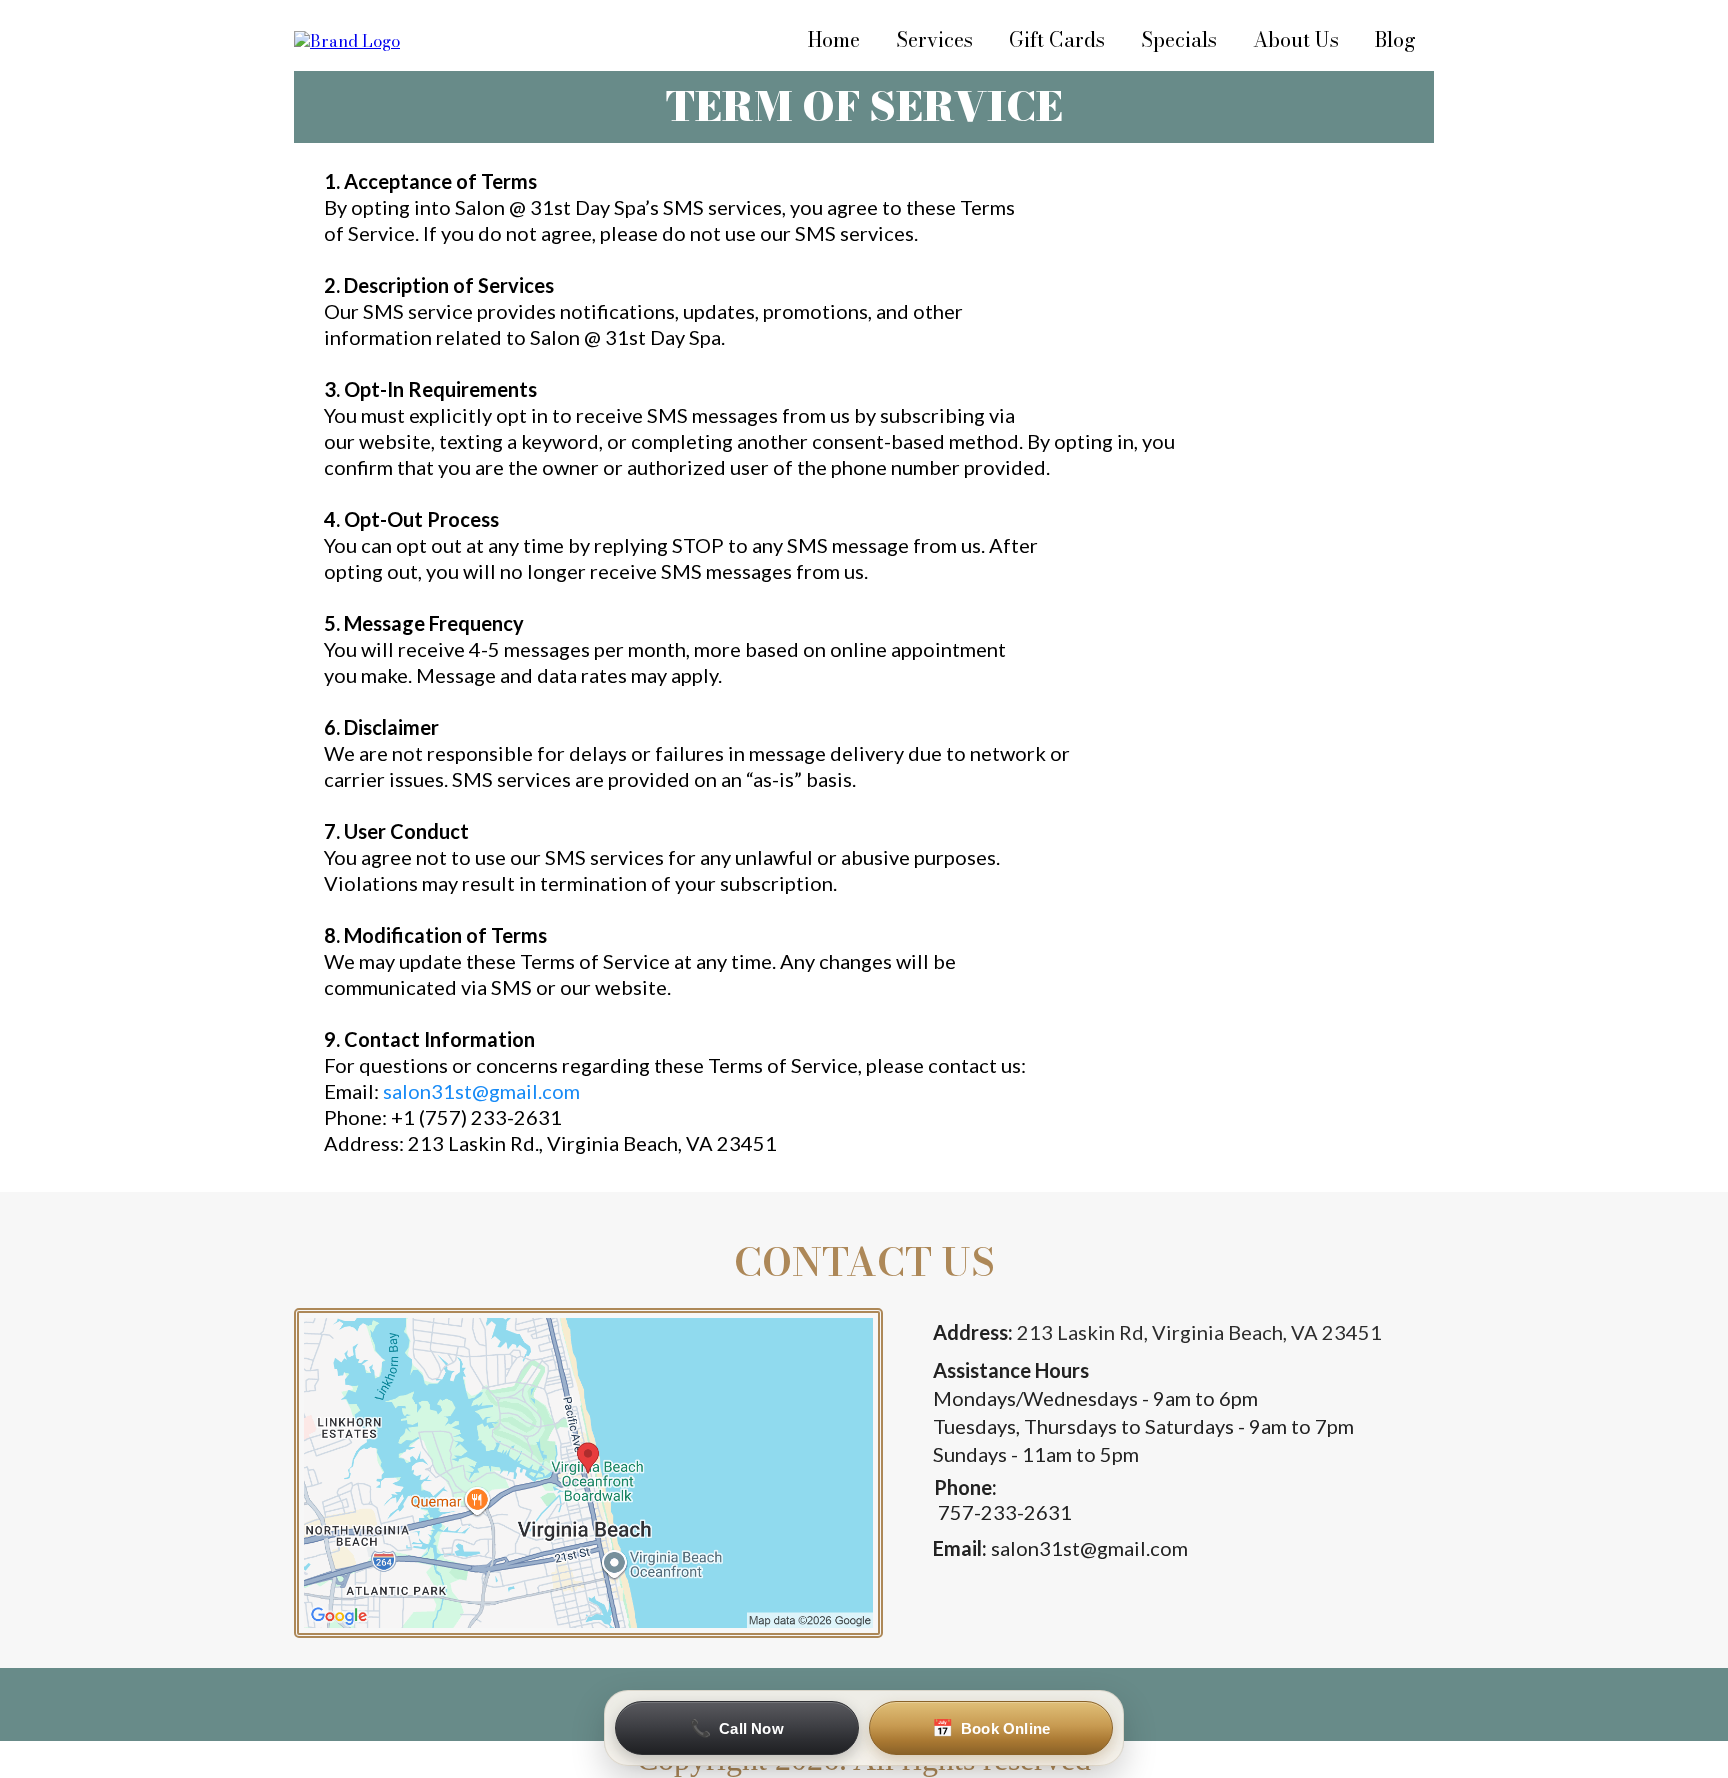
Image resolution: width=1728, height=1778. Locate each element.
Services (934, 39)
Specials (1179, 39)
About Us (1296, 39)
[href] (588, 1473)
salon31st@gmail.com (481, 1091)
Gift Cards (1057, 39)
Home (834, 39)
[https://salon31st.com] (347, 39)
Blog (1395, 39)
